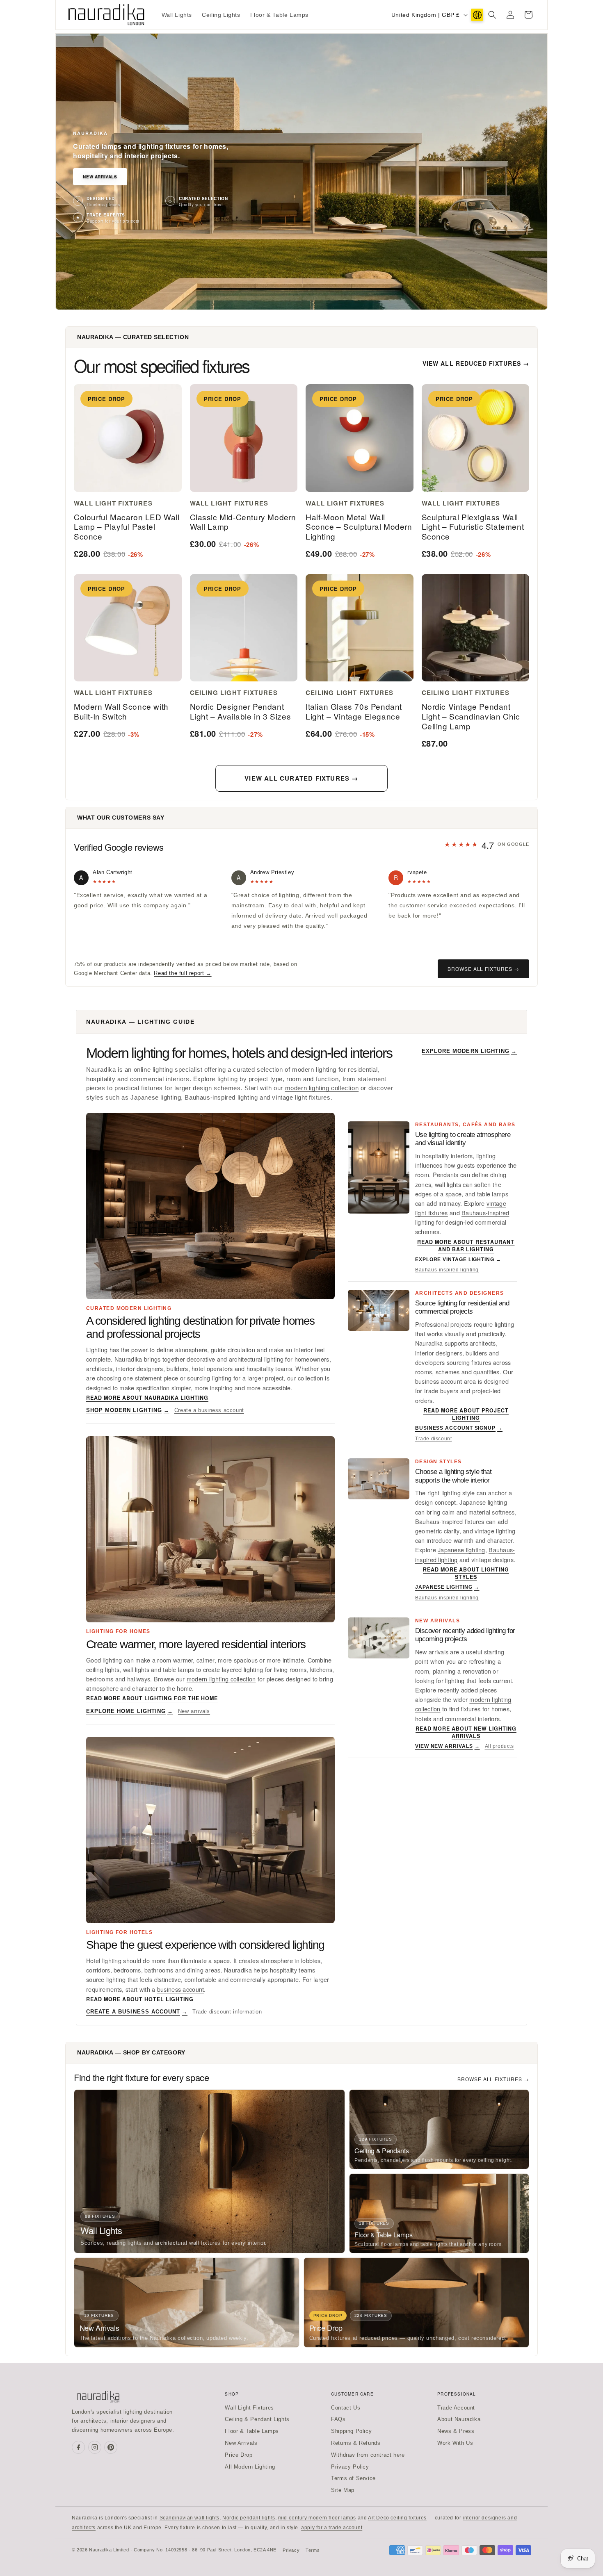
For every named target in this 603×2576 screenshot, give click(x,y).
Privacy (291, 2550)
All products (499, 1746)
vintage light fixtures (301, 1098)
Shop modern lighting (128, 1410)
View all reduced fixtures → (476, 363)
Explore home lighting (130, 1711)
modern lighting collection (322, 1088)
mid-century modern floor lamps (317, 2518)
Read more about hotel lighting (140, 1999)
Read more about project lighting (466, 1414)
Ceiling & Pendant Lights (257, 2419)
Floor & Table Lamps (252, 2431)
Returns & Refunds (356, 2443)
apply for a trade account (332, 2528)
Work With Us (455, 2443)
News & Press (456, 2431)
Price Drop (239, 2455)
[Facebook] (78, 2447)
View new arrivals (448, 1746)
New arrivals (194, 1711)
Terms (313, 2550)
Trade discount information (227, 2012)
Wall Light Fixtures (249, 2408)
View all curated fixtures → (301, 778)
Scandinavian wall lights (190, 2518)
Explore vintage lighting (458, 1260)
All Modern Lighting (250, 2467)
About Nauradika (459, 2419)
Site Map (343, 2490)
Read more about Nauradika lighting (147, 1398)
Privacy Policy (350, 2467)
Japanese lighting (156, 1098)
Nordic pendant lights (249, 2518)
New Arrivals (100, 177)
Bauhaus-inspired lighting (221, 1098)
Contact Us (346, 2408)
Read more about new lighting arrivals (466, 1732)
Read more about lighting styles (466, 1573)
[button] (492, 15)
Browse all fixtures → (483, 969)
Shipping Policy (351, 2431)
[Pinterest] (111, 2447)
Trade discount (433, 1439)
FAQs (338, 2419)
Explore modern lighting (469, 1051)
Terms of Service (353, 2478)
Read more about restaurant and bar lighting (466, 1246)
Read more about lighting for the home (152, 1698)
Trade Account (456, 2408)
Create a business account (209, 1410)
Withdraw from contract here (368, 2455)
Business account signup (459, 1428)
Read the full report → (183, 973)
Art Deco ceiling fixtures (397, 2518)
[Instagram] (95, 2447)
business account (181, 1989)
